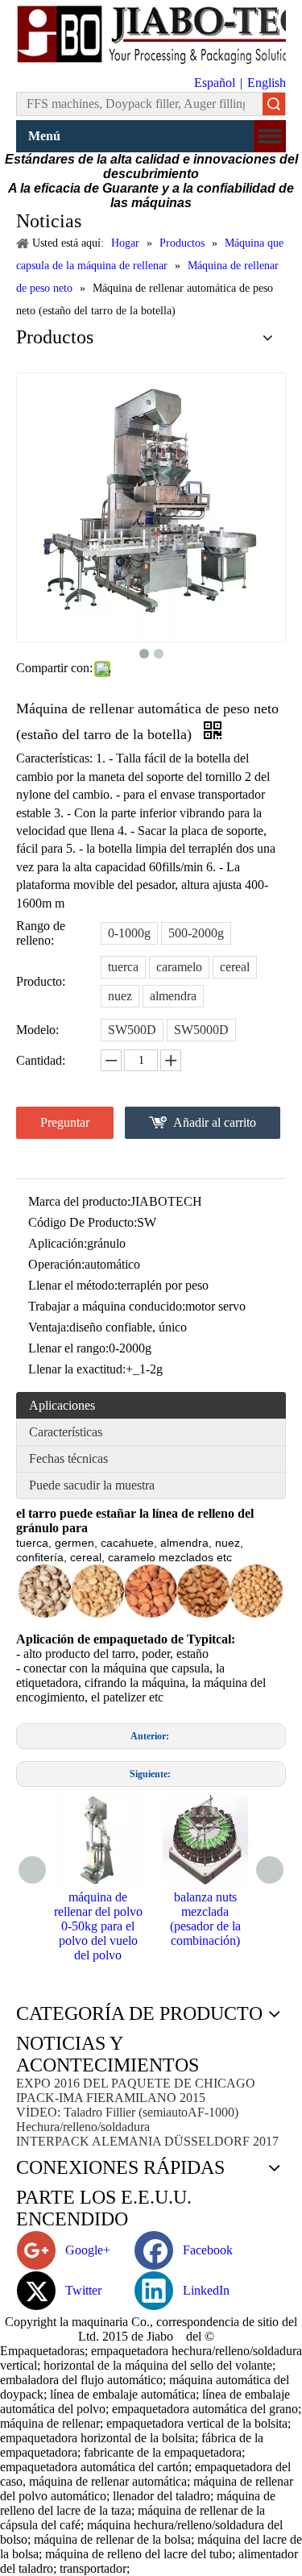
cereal (235, 967)
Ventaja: (49, 1327)
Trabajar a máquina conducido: (107, 1306)
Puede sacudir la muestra (92, 1485)
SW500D (132, 1030)
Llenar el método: (73, 1285)
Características (66, 1432)
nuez (120, 996)
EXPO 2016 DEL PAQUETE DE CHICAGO (136, 2083)
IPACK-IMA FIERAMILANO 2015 (111, 2098)
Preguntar (65, 1122)
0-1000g (129, 933)
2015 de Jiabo (139, 2336)
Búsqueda (274, 104)
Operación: (56, 1264)
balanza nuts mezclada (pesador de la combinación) (205, 1919)
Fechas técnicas (68, 1458)
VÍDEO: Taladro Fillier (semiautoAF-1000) (127, 2112)
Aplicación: (58, 1243)
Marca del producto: (79, 1201)
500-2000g (196, 933)
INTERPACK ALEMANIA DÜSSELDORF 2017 (147, 2141)
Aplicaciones (62, 1405)
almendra (173, 996)
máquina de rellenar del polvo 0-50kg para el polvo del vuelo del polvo (98, 1926)
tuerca (123, 967)
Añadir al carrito (215, 1122)
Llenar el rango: (68, 1348)
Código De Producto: (83, 1222)
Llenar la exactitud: (77, 1369)
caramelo (179, 967)
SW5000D (201, 1030)
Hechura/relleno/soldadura (83, 2127)
